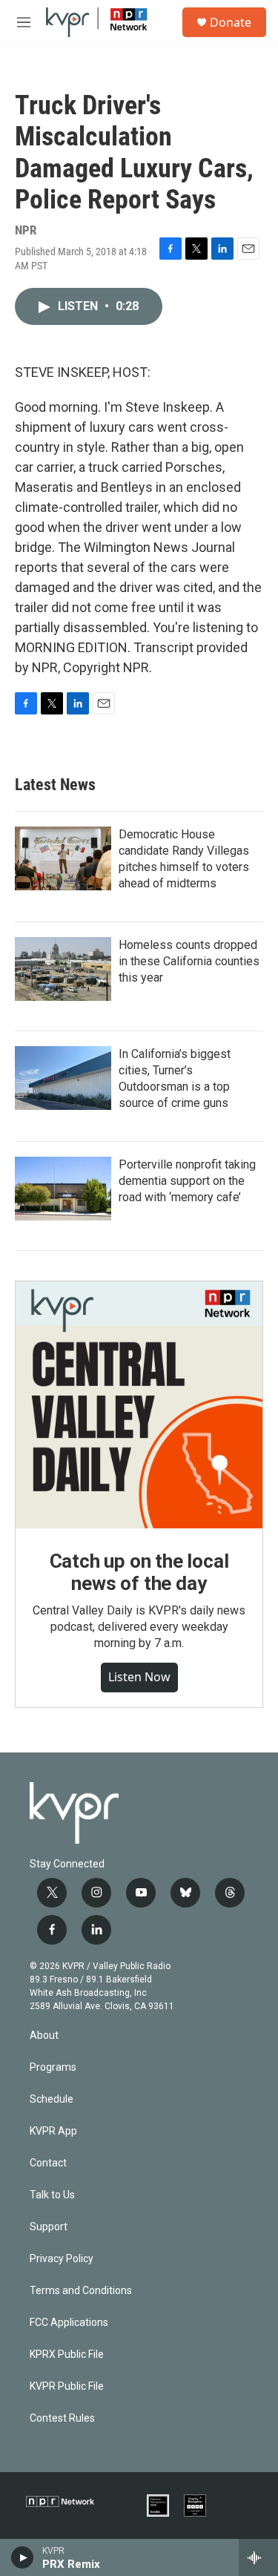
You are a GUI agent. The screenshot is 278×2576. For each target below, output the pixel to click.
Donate (231, 22)
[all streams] (258, 2557)
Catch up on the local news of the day (139, 1572)
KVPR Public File (67, 2386)
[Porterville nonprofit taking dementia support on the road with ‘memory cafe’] (63, 1189)
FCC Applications (69, 2323)
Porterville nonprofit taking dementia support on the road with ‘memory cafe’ (187, 1181)
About (44, 2035)
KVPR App (53, 2131)
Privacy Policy (62, 2259)
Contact (48, 2163)
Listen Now (139, 1677)
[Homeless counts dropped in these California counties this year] (63, 969)
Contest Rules (62, 2418)
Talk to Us (52, 2195)
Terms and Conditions (81, 2291)
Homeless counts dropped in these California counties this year (189, 961)
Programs (53, 2067)
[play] (23, 2557)
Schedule (52, 2099)
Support (49, 2227)
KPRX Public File (67, 2355)
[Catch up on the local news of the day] (139, 1405)
